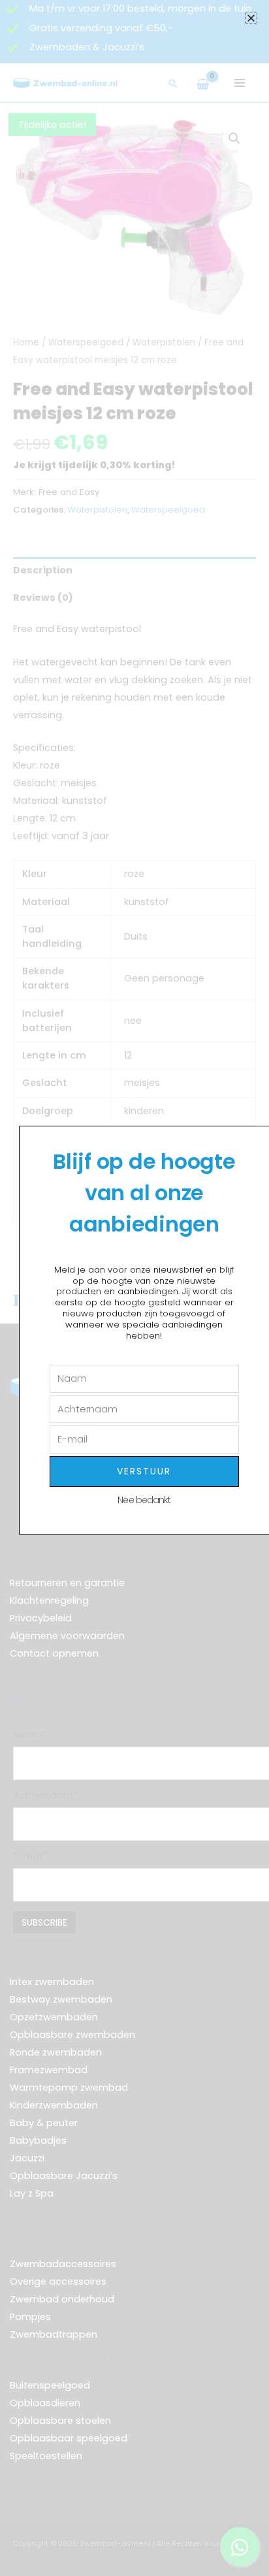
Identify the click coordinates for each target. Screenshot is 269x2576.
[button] (251, 18)
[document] (134, 1288)
